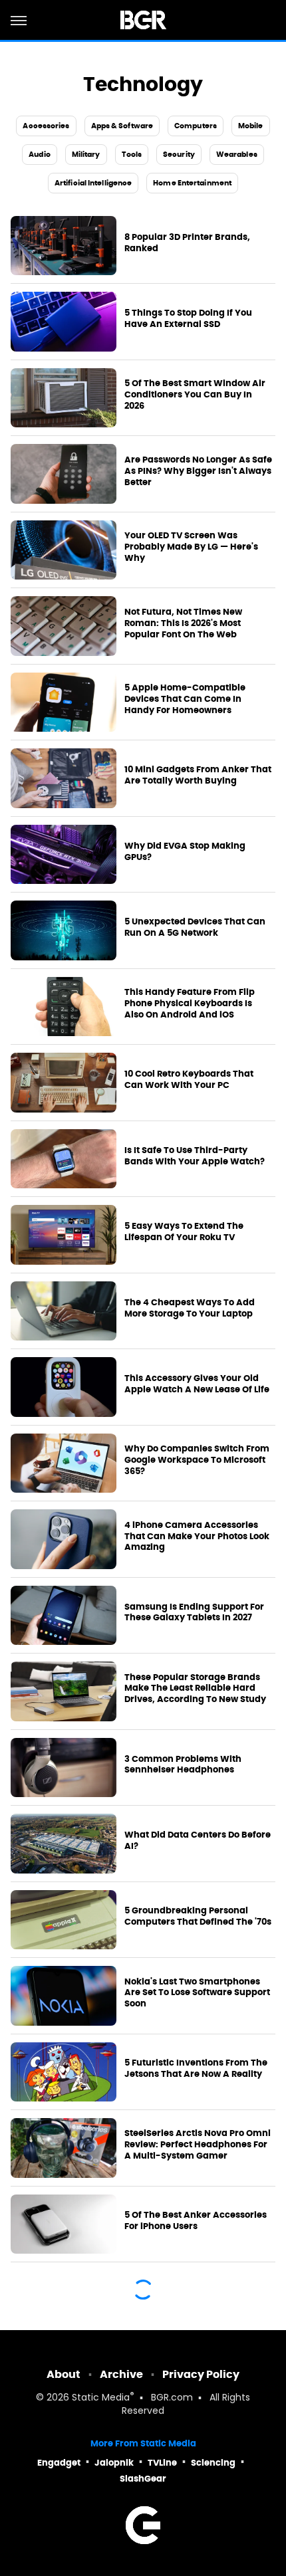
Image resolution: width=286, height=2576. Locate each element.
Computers (196, 126)
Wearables (237, 154)
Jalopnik (114, 2463)
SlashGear (143, 2479)
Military (86, 154)
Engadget (59, 2463)
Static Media (101, 2398)
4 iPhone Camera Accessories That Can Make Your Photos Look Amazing (197, 1537)
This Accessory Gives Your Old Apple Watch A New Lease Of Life (197, 1384)
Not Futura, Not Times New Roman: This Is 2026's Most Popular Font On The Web (183, 623)
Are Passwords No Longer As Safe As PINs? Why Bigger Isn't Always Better (198, 471)
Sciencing (213, 2463)
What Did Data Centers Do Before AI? (198, 1841)
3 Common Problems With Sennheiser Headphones (183, 1765)
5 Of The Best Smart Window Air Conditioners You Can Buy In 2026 (195, 395)
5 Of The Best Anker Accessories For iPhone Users (196, 2221)
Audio (40, 154)
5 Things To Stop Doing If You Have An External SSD (188, 319)
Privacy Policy (201, 2374)
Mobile (251, 126)
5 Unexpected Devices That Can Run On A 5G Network (195, 927)
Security (179, 154)
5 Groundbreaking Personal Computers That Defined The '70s (198, 1916)
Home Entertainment (192, 183)
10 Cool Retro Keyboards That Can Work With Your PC (189, 1080)
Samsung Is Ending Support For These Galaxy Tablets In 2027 (194, 1613)
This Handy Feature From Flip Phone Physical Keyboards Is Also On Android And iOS (190, 1004)
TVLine (162, 2463)
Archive (121, 2374)
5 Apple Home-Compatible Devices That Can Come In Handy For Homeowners (185, 699)
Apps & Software (122, 126)
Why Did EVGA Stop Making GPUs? (185, 852)
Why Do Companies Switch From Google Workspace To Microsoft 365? (197, 1460)
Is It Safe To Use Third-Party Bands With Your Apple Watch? (195, 1156)
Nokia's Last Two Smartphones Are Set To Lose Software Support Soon (197, 1993)
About (64, 2374)
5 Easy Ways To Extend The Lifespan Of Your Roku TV (184, 1232)
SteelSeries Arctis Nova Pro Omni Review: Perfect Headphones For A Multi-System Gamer (198, 2145)
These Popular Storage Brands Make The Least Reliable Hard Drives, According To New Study (195, 1689)
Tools (132, 154)
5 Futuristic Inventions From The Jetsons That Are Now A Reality (196, 2069)
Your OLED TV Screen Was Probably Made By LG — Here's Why (191, 547)
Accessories (46, 126)
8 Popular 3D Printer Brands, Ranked (187, 243)
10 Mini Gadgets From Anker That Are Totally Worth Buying (198, 775)
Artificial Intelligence (93, 183)
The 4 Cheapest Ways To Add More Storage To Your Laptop (190, 1308)
